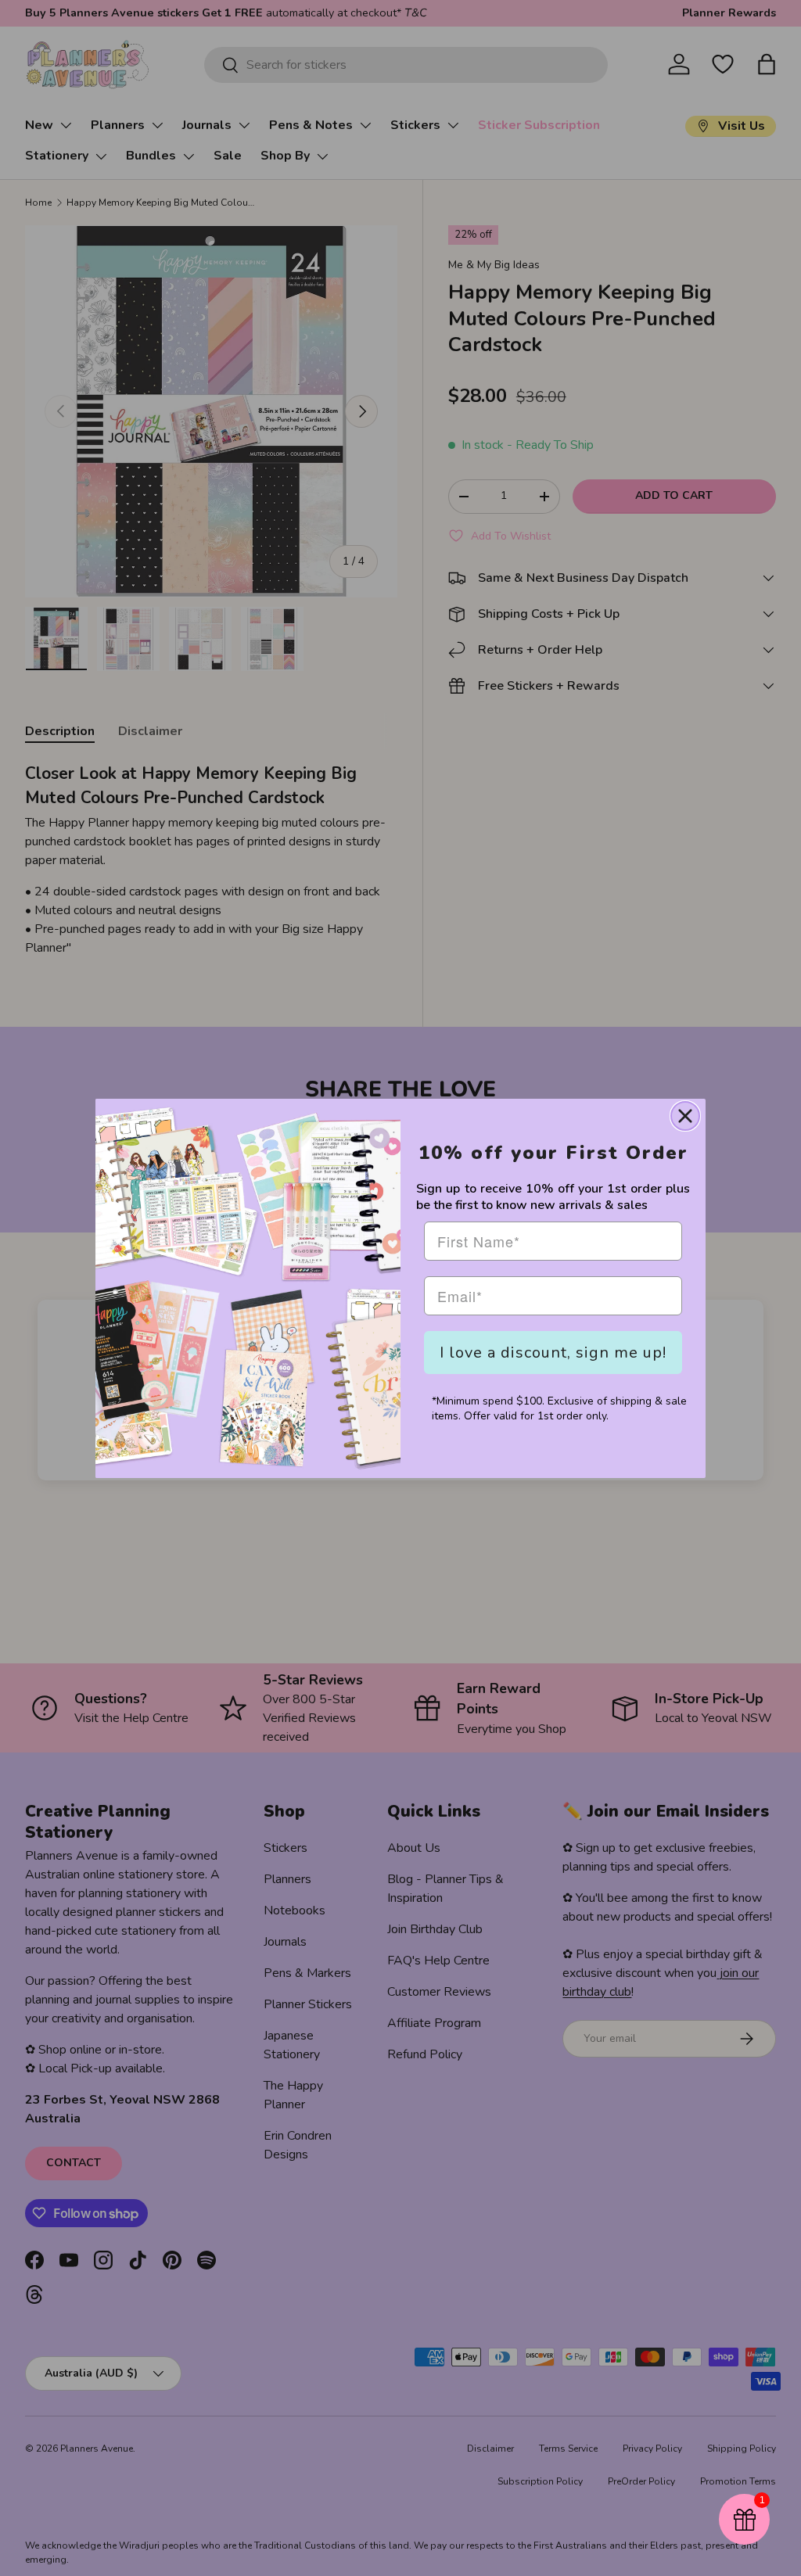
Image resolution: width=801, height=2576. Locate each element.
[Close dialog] (685, 1116)
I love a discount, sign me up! (553, 1353)
